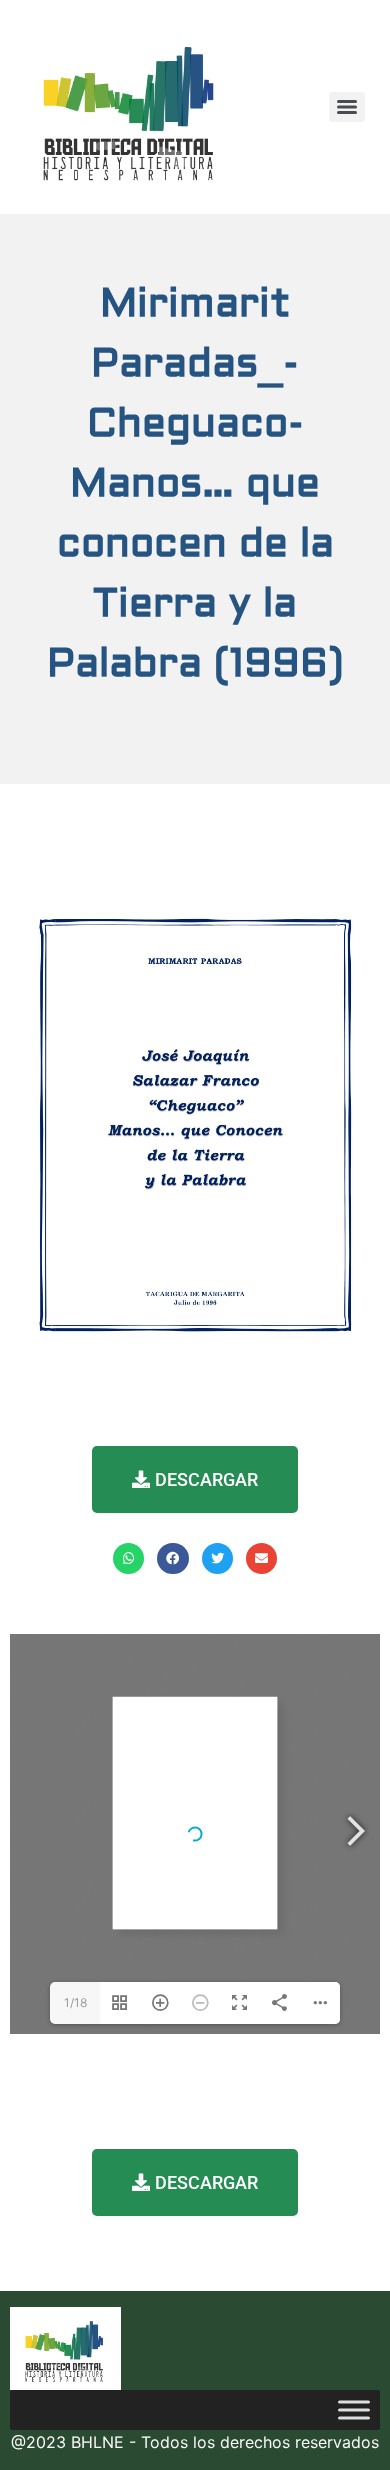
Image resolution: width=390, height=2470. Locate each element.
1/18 (75, 2002)
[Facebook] (172, 1558)
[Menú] (347, 107)
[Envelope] (261, 1558)
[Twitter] (217, 1558)
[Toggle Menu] (354, 2409)
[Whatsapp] (128, 1558)
